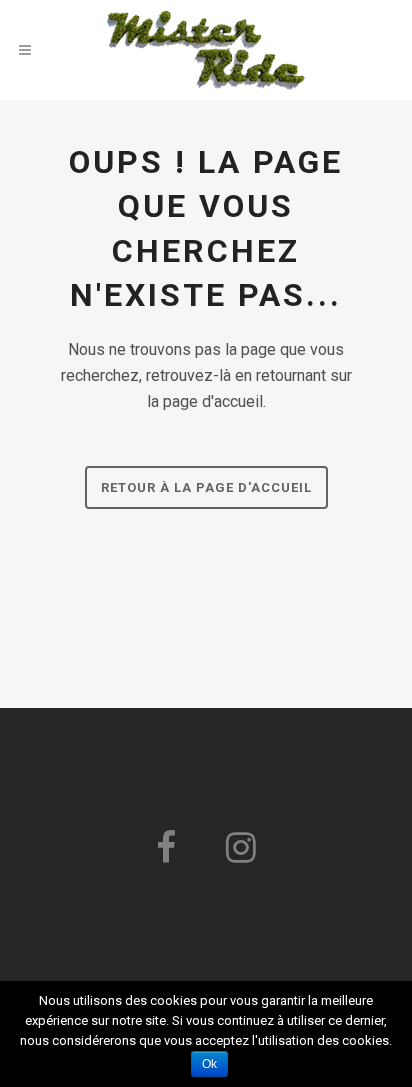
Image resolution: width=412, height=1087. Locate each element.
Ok (209, 1064)
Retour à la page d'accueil (206, 487)
